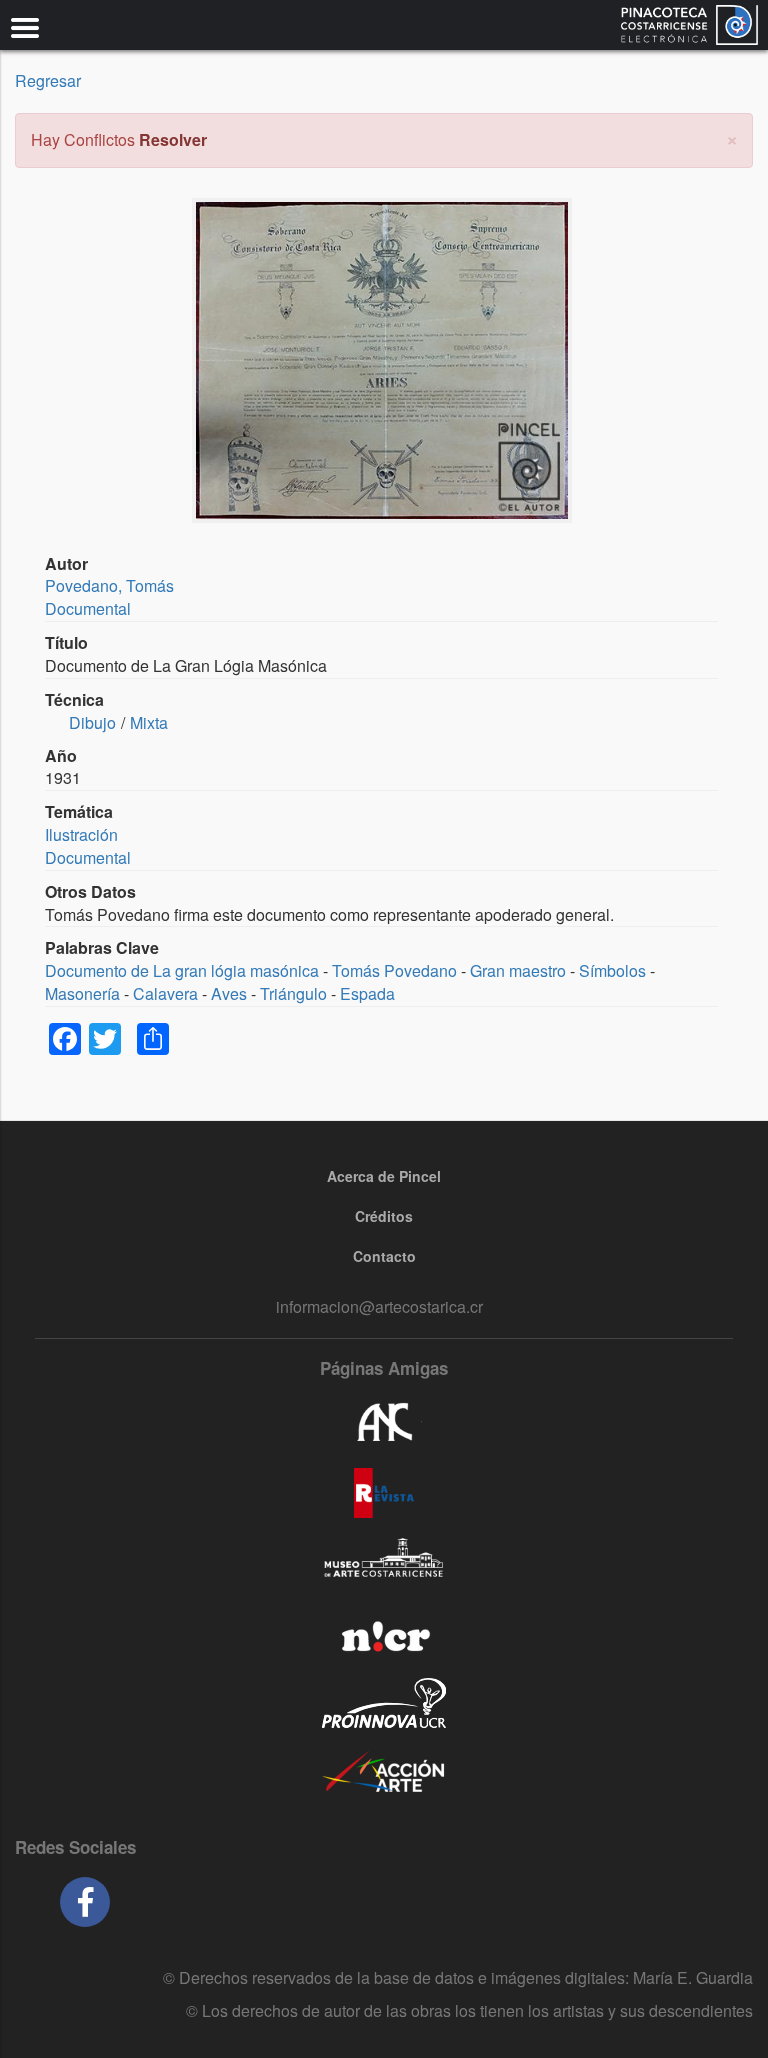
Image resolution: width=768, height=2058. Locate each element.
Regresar (48, 80)
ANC (384, 1423)
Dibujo (92, 722)
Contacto (384, 1256)
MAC (384, 1563)
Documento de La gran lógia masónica (182, 970)
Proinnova (384, 1703)
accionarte (384, 1773)
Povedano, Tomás (109, 585)
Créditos (384, 1216)
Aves (229, 993)
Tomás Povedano (394, 970)
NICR (384, 1633)
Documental (88, 608)
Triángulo (293, 993)
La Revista (384, 1493)
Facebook (85, 1902)
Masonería (82, 993)
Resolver (173, 139)
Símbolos (612, 970)
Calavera (165, 993)
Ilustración (81, 834)
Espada (367, 993)
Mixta (149, 722)
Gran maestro (518, 970)
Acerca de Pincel (384, 1176)
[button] (732, 137)
